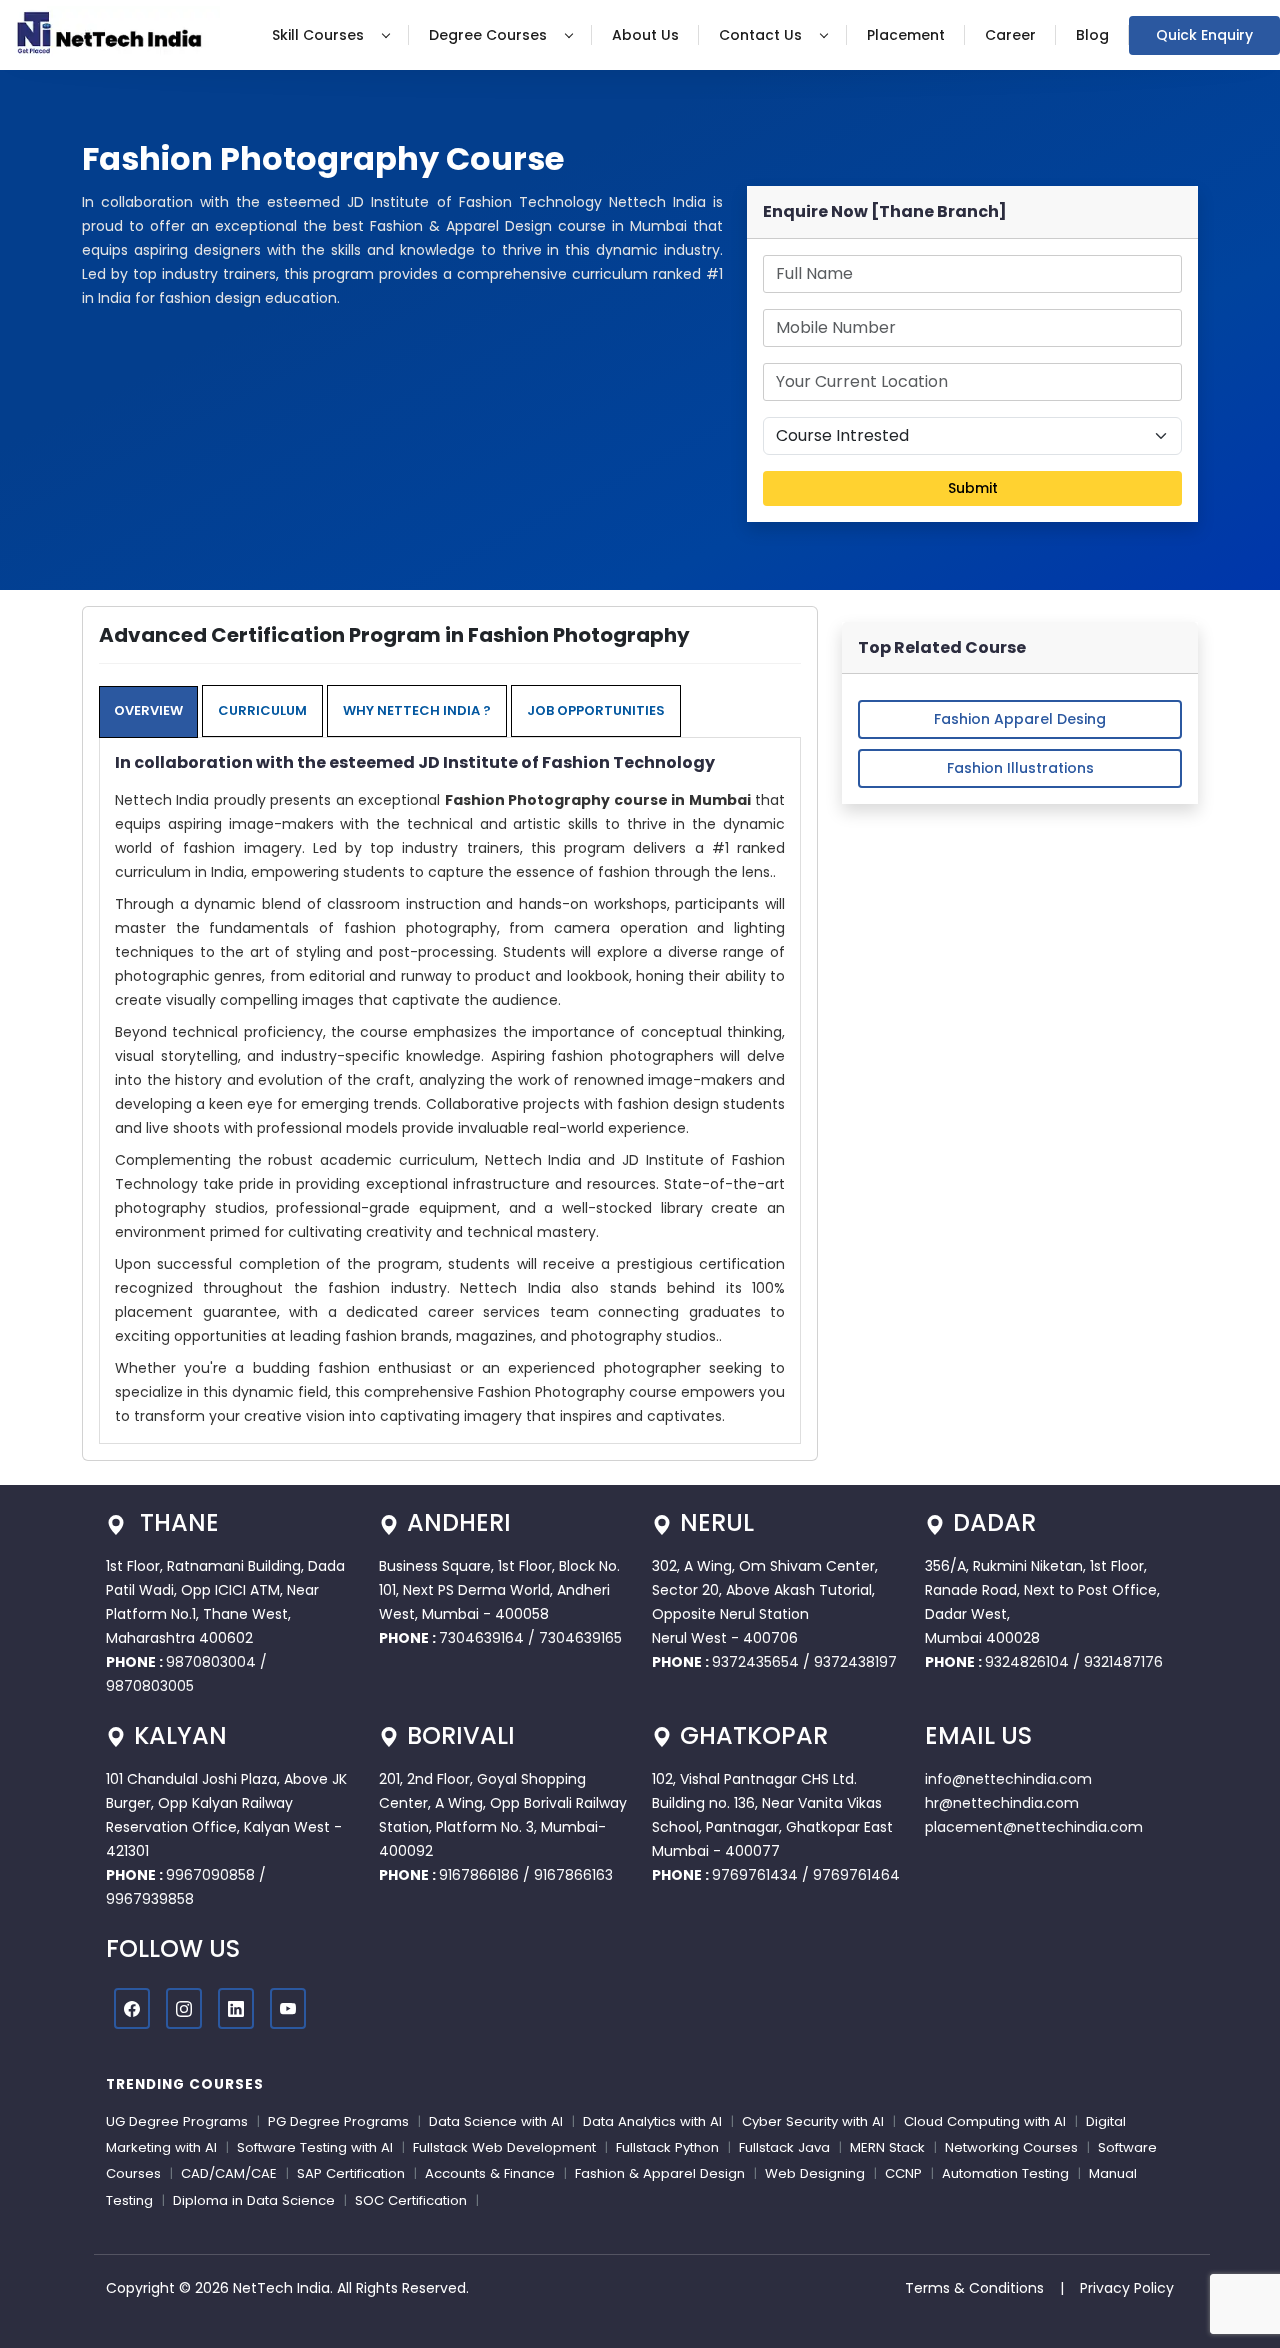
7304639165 (580, 1638)
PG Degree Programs (338, 2121)
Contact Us (762, 35)
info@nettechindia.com (1008, 1779)
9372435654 (755, 1662)
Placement (906, 35)
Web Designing (815, 2173)
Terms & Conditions (974, 2288)
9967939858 (150, 1899)
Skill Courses (320, 35)
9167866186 (479, 1875)
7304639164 (483, 1638)
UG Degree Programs (177, 2121)
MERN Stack (887, 2147)
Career (1010, 35)
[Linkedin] (236, 2008)
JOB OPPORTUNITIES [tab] (596, 710)
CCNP (903, 2173)
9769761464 (856, 1875)
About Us (645, 35)
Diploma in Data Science (254, 2200)
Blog (1092, 35)
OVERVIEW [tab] (148, 710)
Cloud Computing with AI (985, 2121)
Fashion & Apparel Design (660, 2173)
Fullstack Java (784, 2147)
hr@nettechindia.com (1002, 1803)
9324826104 (1027, 1662)
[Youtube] (288, 2008)
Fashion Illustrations (1020, 768)
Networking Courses (1011, 2147)
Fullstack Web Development (504, 2147)
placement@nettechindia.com (1034, 1827)
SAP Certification (351, 2173)
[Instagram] (184, 2008)
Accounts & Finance (490, 2173)
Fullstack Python (667, 2147)
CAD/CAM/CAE (229, 2173)
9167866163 (573, 1875)
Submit (973, 488)
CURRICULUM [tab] (262, 710)
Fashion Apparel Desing (1020, 719)
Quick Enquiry (1204, 35)
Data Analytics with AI (652, 2121)
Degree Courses (490, 35)
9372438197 (855, 1662)
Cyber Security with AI (813, 2121)
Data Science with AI (496, 2121)
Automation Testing (1005, 2173)
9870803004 (213, 1662)
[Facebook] (132, 2008)
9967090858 (210, 1875)
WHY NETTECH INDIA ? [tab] (417, 710)
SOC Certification (411, 2200)
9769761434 (755, 1875)
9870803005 (150, 1686)
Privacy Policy (1127, 2288)
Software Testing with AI (315, 2147)
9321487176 (1123, 1662)
